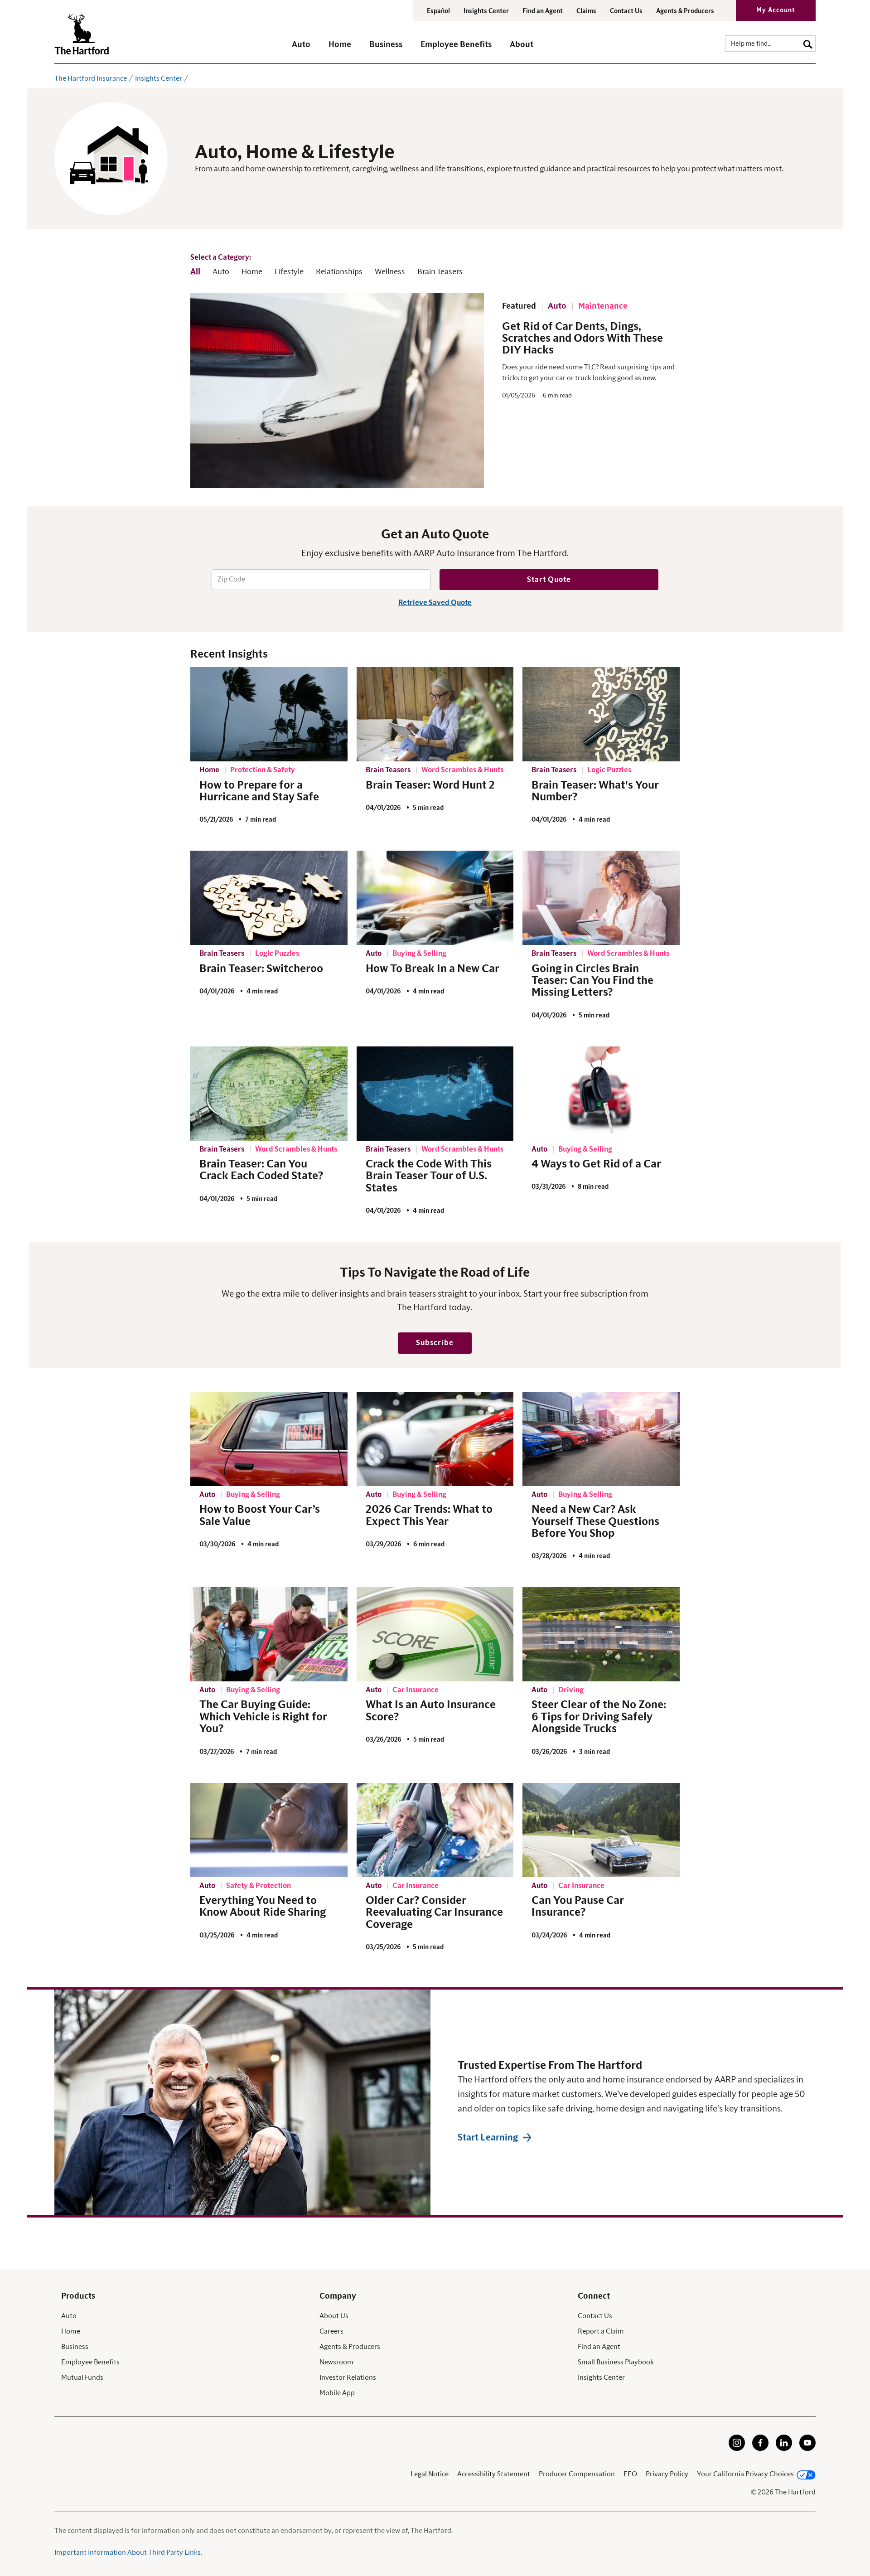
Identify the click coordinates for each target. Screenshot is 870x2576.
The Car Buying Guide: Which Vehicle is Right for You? (263, 1717)
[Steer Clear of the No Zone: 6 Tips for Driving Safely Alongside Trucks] (601, 1634)
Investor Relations (348, 2377)
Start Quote (549, 580)
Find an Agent (599, 2347)
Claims (586, 11)
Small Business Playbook (616, 2362)
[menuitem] (310, 49)
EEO (630, 2474)
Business (75, 2347)
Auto (221, 272)
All (195, 272)
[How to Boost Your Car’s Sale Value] (269, 1439)
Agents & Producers (685, 11)
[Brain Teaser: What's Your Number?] (601, 714)
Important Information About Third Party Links (128, 2552)
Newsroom (336, 2362)
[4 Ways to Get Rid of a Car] (601, 1094)
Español (438, 11)
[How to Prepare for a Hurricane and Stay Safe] (269, 714)
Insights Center (486, 11)
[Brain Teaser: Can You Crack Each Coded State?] (269, 1094)
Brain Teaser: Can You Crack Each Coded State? (261, 1170)
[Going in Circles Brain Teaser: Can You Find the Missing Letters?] (601, 898)
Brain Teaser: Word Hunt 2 (430, 785)
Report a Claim (601, 2331)
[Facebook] (760, 2449)
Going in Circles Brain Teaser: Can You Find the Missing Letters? (592, 981)
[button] (301, 49)
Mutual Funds (82, 2377)
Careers (331, 2331)
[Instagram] (737, 2449)
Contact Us (626, 11)
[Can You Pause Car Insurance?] (601, 1830)
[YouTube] (807, 2449)
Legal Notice (430, 2474)
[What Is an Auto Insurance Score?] (435, 1634)
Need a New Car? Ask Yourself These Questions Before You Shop (595, 1522)
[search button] (808, 43)
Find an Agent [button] (543, 11)
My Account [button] (776, 10)
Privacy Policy (667, 2474)
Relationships (339, 272)
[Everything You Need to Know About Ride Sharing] (269, 1830)
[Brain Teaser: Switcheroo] (269, 898)
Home (252, 272)
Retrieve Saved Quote (435, 603)
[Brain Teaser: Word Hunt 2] (435, 714)
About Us (334, 2316)
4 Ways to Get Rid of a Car (596, 1164)
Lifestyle (289, 272)
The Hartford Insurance (91, 78)
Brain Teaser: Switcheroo (261, 969)
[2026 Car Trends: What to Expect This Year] (435, 1439)
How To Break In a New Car (433, 969)
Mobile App (337, 2393)
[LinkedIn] (784, 2449)
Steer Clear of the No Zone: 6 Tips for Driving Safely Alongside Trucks (599, 1717)
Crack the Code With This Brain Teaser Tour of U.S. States (429, 1176)
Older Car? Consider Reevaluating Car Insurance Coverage (434, 1913)
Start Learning (488, 2138)
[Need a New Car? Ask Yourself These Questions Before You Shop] (601, 1439)
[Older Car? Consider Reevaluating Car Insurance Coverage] (435, 1830)
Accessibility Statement (494, 2474)
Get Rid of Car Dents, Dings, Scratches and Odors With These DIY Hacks (582, 339)
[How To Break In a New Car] (435, 898)
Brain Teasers (440, 272)
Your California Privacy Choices (745, 2474)
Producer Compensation (577, 2474)
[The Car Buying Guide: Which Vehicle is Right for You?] (269, 1634)
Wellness (390, 272)
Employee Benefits (90, 2362)
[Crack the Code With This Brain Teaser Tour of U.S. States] (435, 1094)
